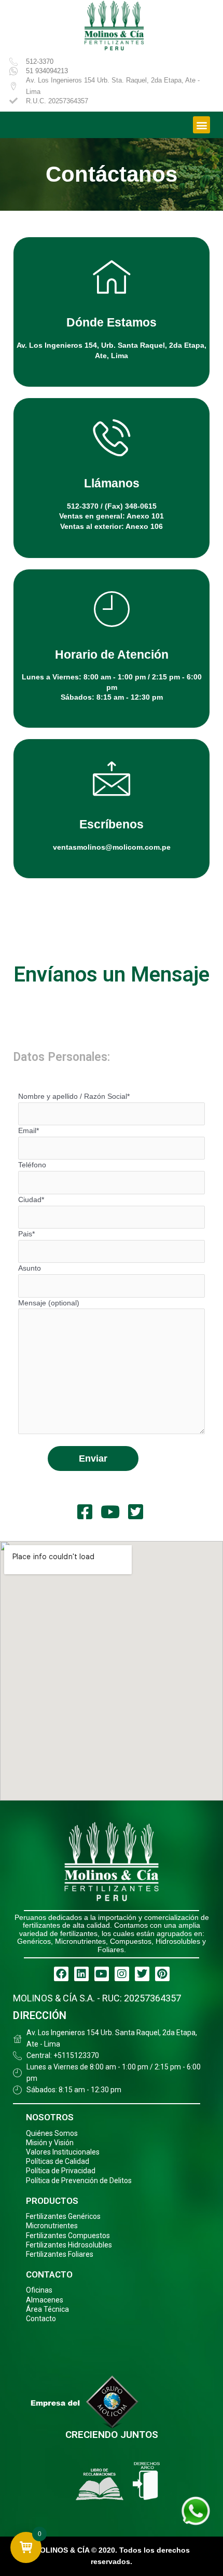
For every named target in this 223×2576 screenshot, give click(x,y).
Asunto (30, 1268)
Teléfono (32, 1165)
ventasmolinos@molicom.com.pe (112, 847)
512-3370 (40, 62)
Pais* (26, 1234)
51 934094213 (47, 71)
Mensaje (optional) (49, 1303)
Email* (29, 1131)
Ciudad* (31, 1200)
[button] (201, 125)
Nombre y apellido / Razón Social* (74, 1096)
